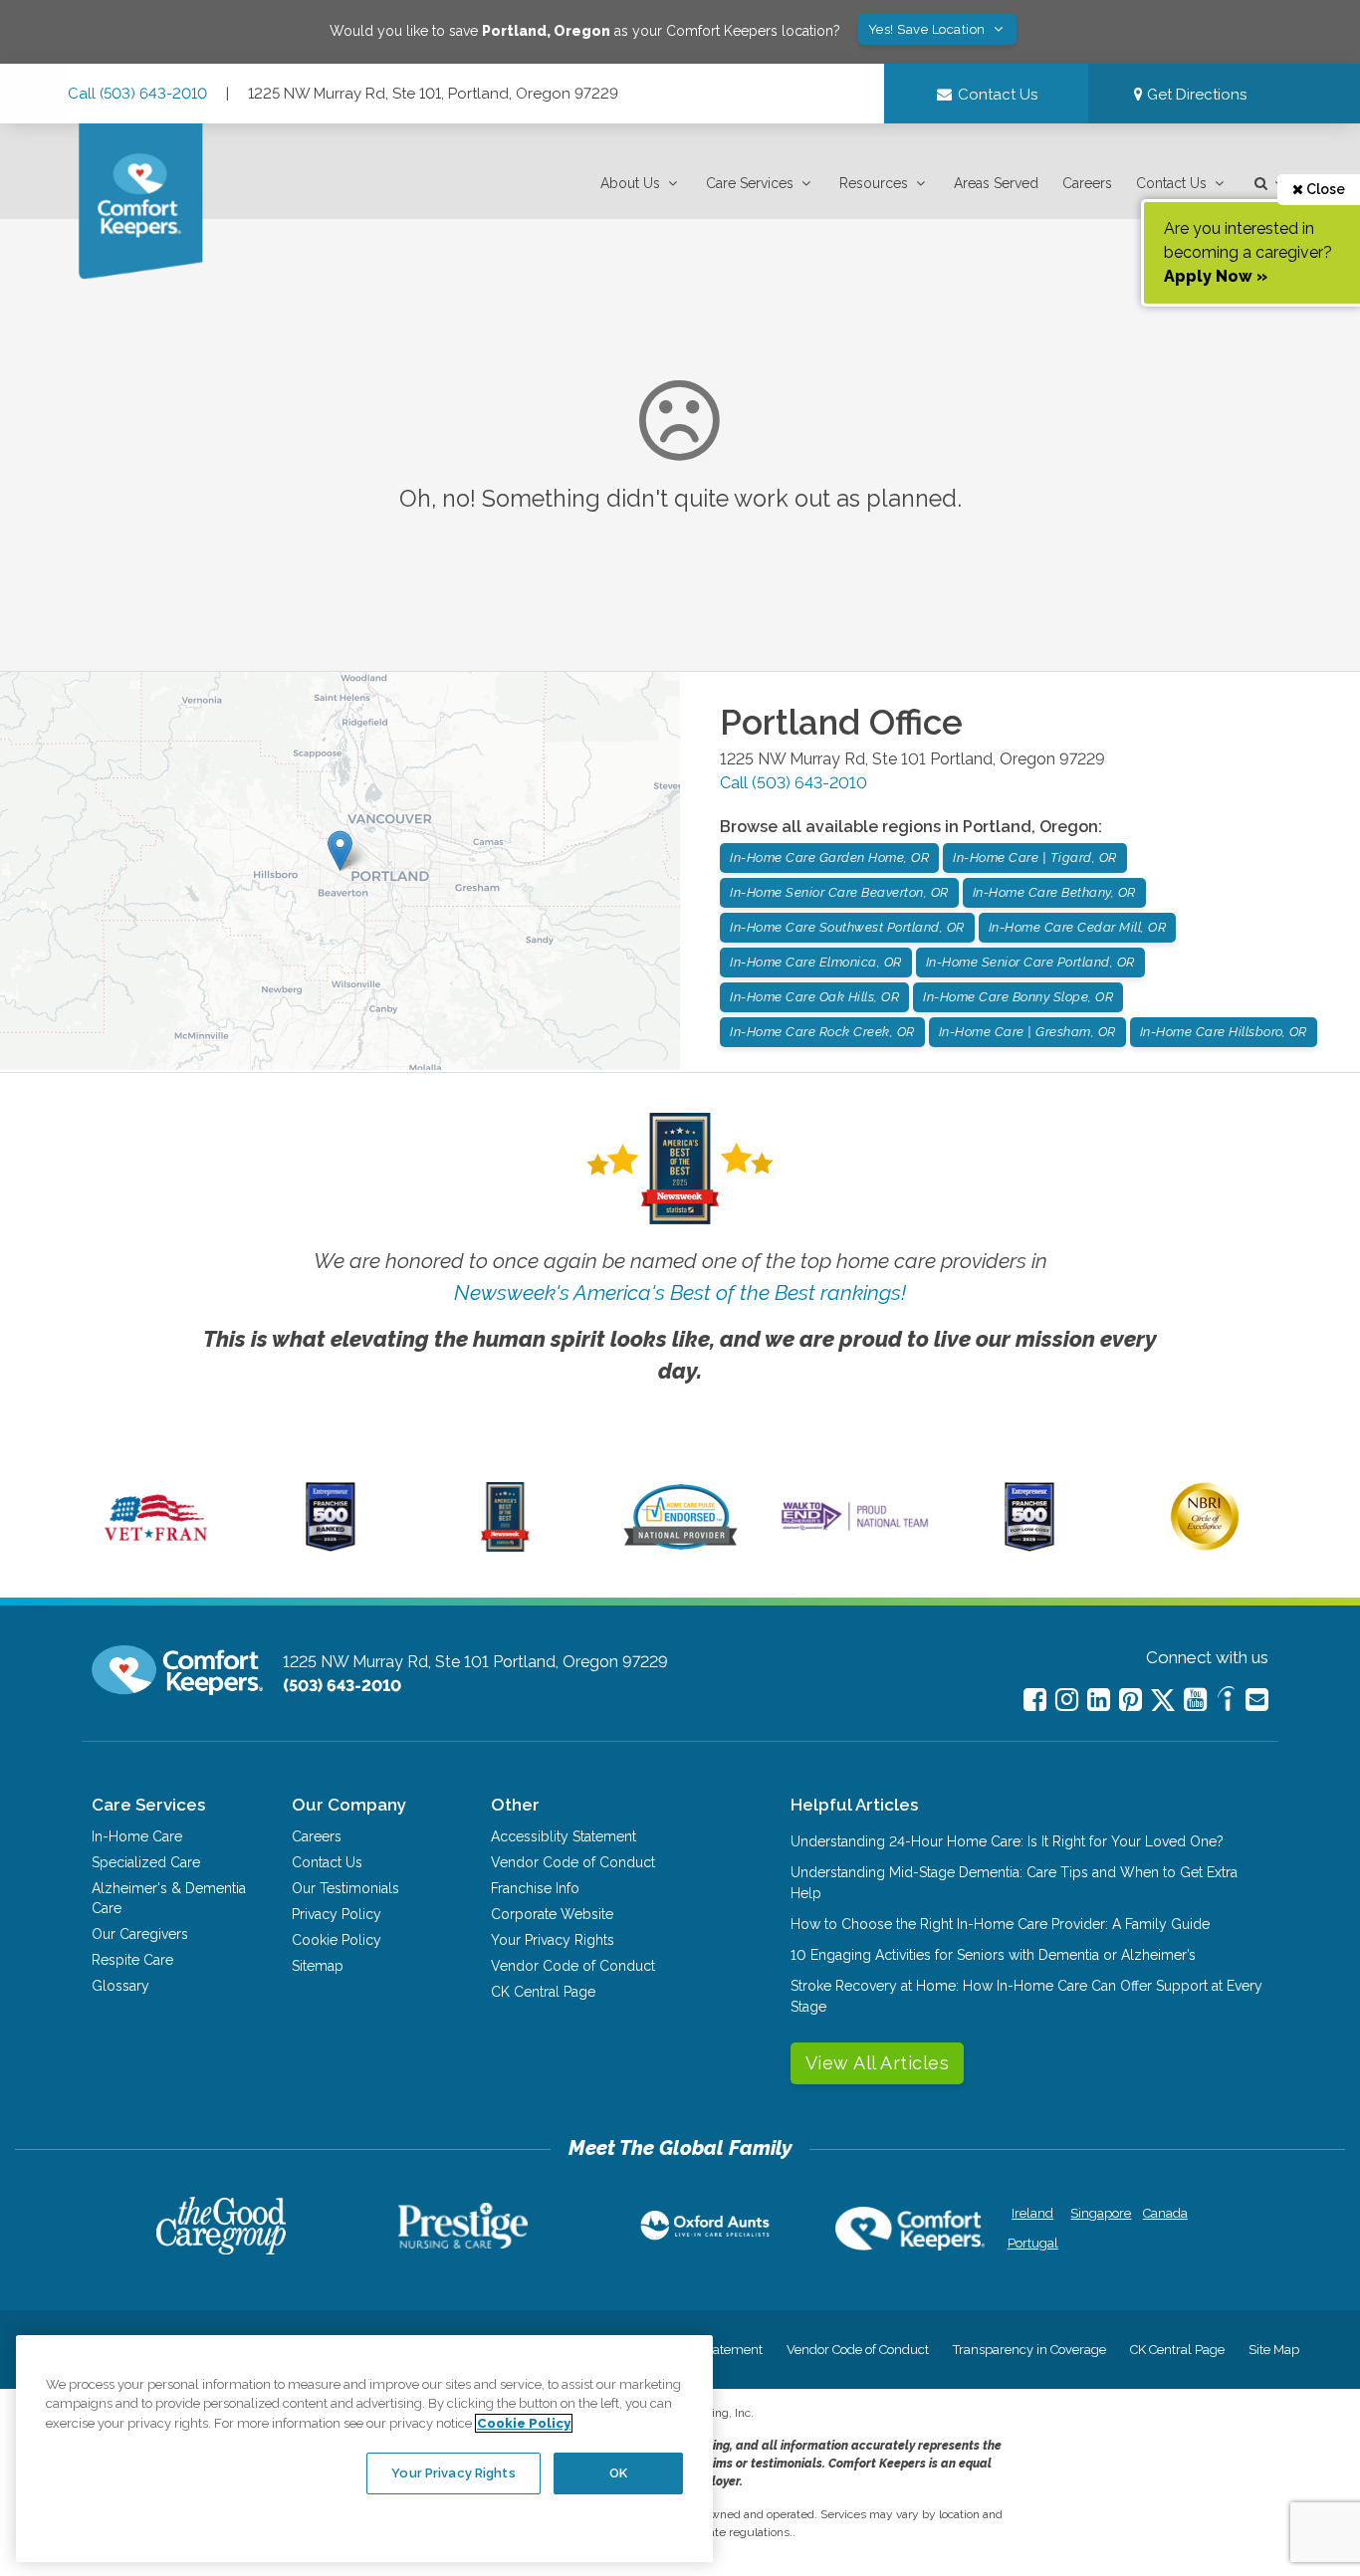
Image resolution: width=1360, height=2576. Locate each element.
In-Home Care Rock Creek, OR (822, 1032)
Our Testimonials (345, 1888)
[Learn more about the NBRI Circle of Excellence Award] (1205, 1546)
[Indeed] (1226, 1702)
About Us (630, 183)
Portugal (1033, 2243)
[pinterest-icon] (1131, 1700)
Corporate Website (552, 1914)
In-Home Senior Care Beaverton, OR (839, 892)
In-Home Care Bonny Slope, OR (1018, 997)
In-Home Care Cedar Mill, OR (1078, 927)
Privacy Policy (337, 1914)
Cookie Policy (337, 1940)
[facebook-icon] (1035, 1700)
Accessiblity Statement (564, 1836)
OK (618, 2473)
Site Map (1274, 2350)
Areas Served (996, 183)
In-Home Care (137, 1836)
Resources (874, 183)
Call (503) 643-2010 (137, 94)
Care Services (750, 183)
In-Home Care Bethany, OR (1054, 892)
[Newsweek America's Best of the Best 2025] (505, 1547)
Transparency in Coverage (1029, 2350)
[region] (364, 2449)
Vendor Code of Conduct (573, 1862)
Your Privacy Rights (553, 1940)
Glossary (120, 1986)
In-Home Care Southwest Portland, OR (847, 927)
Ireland (1032, 2213)
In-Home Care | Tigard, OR (1035, 858)
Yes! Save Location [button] (929, 29)
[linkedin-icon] (1099, 1700)
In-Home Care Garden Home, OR (829, 858)
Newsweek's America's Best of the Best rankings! (680, 1292)
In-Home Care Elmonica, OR (816, 962)
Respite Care (132, 1960)
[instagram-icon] (1067, 1700)
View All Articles (878, 2063)
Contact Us (1171, 183)
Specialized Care (146, 1862)
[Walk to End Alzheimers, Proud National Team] (855, 1530)
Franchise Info (535, 1888)
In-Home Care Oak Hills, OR (814, 997)
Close (1324, 189)
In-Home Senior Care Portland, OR (1030, 962)
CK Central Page (543, 1992)
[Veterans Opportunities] (156, 1547)
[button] (641, 184)
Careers (1087, 183)
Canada (1165, 2213)
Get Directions (1195, 95)
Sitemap (318, 1966)
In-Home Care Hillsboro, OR (1224, 1032)
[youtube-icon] (1195, 1700)
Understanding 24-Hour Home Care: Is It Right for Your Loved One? (1007, 1841)
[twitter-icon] (1163, 1702)
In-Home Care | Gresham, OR (1027, 1032)
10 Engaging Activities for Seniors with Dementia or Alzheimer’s (993, 1955)
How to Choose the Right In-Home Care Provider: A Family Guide (1000, 1924)
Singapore (1099, 2213)
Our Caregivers (140, 1934)
